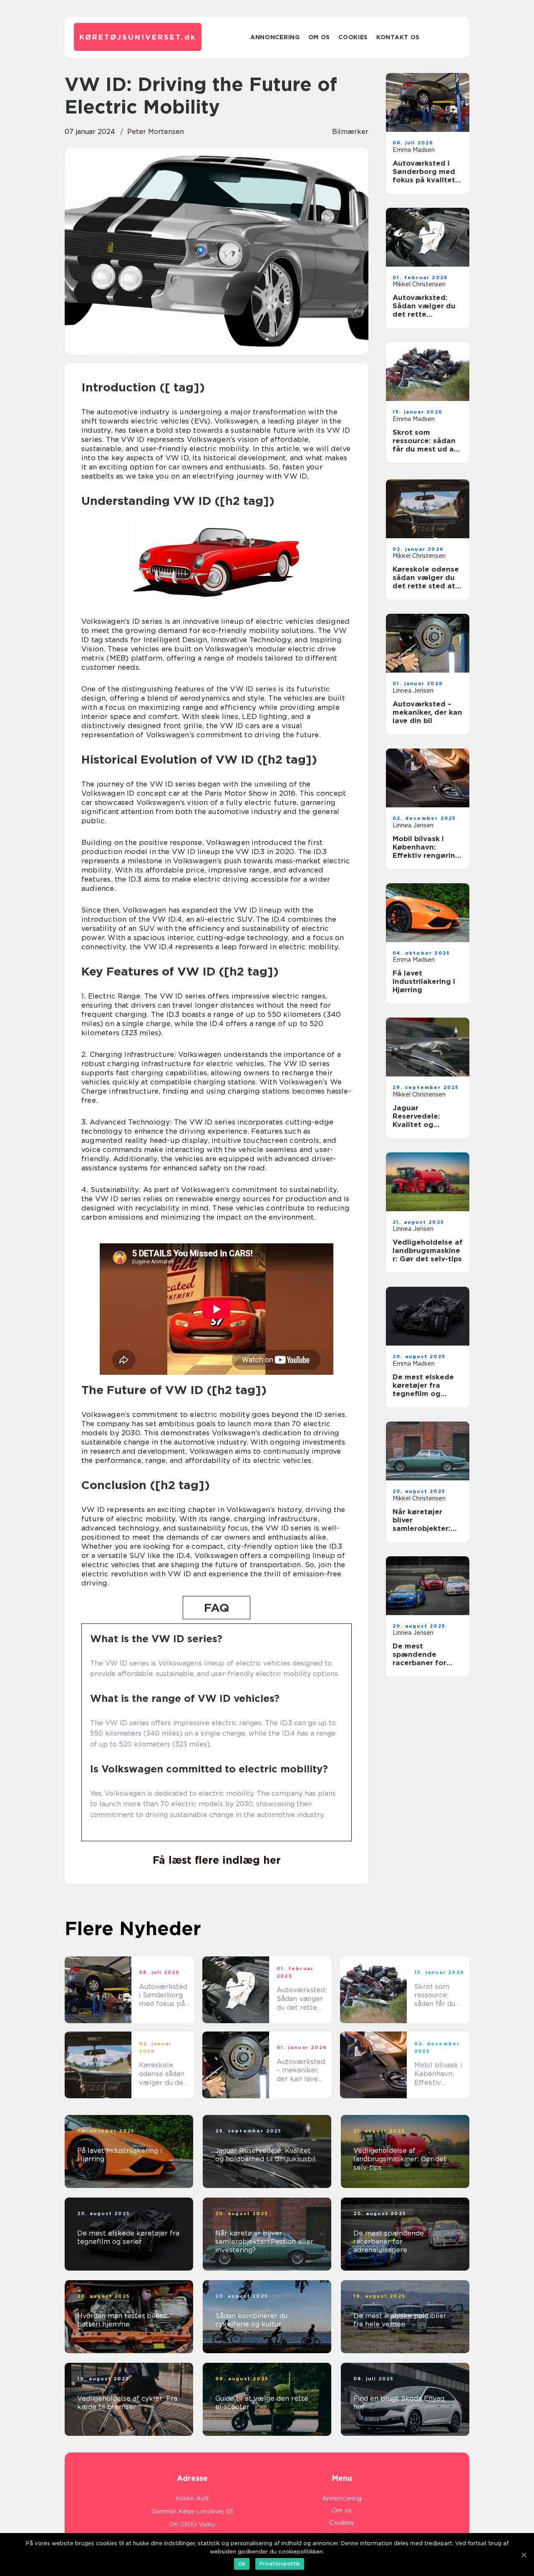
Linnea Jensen (413, 691)
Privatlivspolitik (280, 2564)
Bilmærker (350, 132)
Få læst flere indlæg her (217, 1860)
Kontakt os (398, 37)
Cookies (353, 37)
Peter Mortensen (156, 132)
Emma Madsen (414, 150)
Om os (319, 37)
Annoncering (275, 37)
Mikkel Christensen (419, 284)
